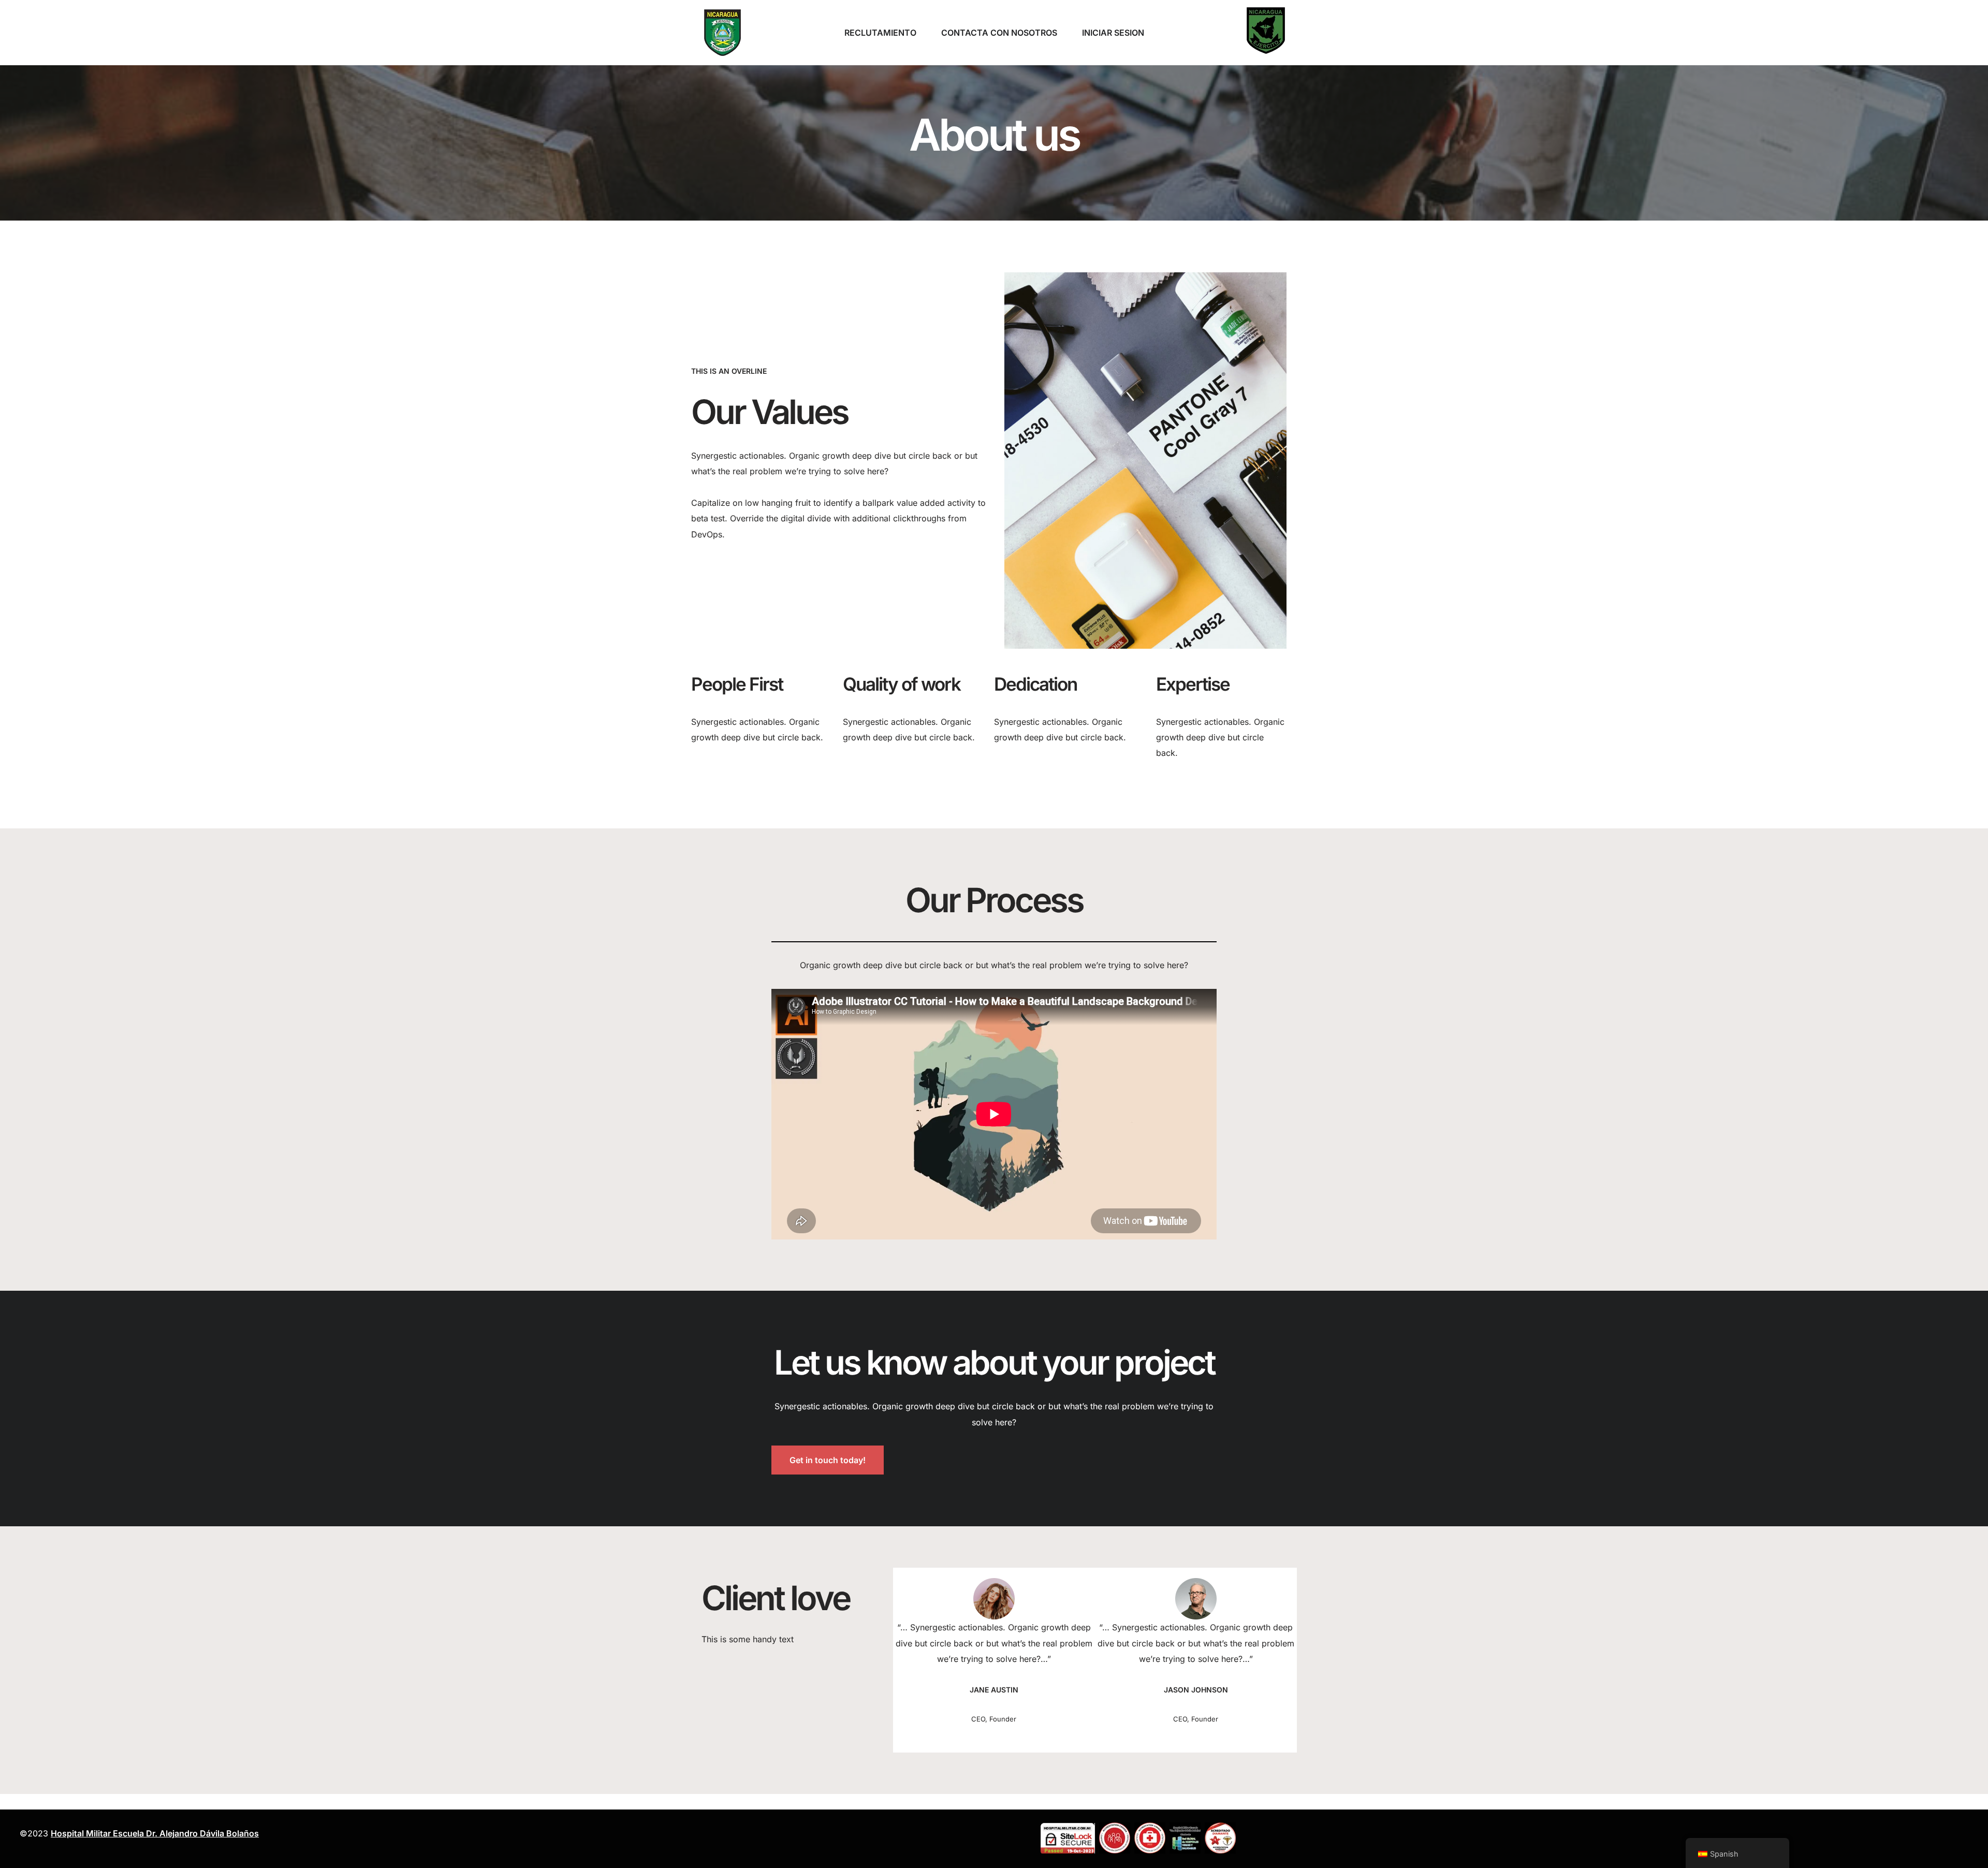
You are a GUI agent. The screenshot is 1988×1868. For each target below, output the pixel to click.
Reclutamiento (880, 33)
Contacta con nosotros (999, 33)
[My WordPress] (722, 33)
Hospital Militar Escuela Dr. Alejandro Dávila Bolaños (155, 1833)
